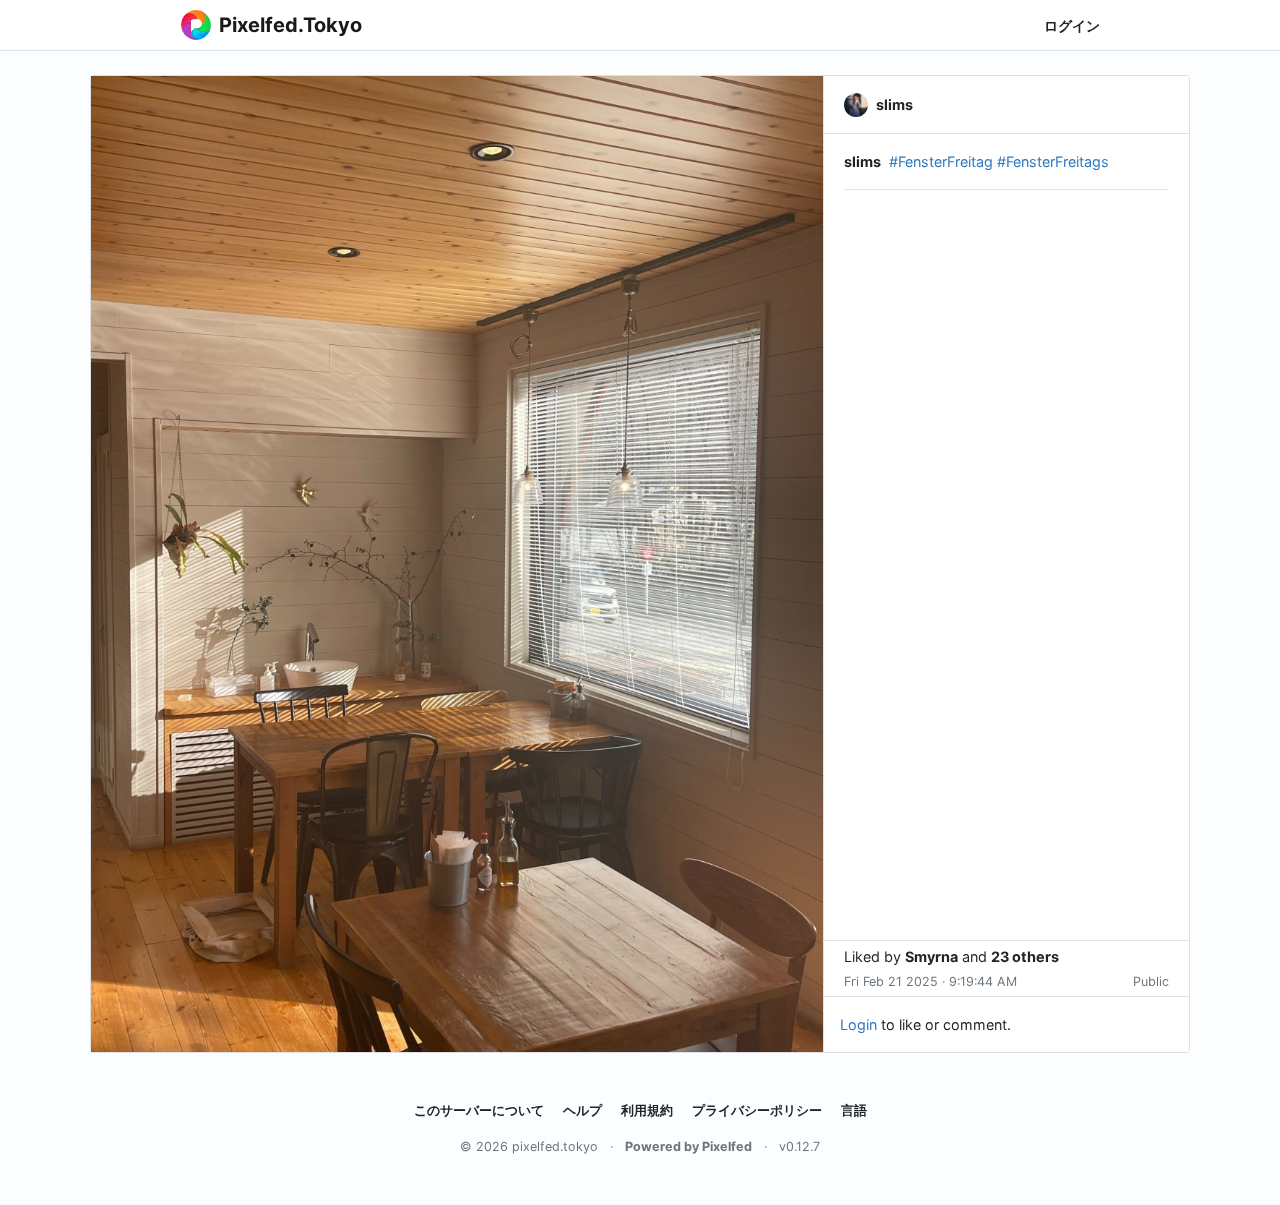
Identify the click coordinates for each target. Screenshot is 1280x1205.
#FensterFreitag (941, 161)
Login (858, 1024)
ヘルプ (582, 1110)
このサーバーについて (479, 1110)
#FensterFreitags (1053, 161)
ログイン (1072, 25)
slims (862, 161)
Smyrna (931, 956)
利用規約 (647, 1110)
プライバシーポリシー (757, 1110)
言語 (854, 1110)
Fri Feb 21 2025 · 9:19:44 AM (930, 981)
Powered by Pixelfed (688, 1146)
